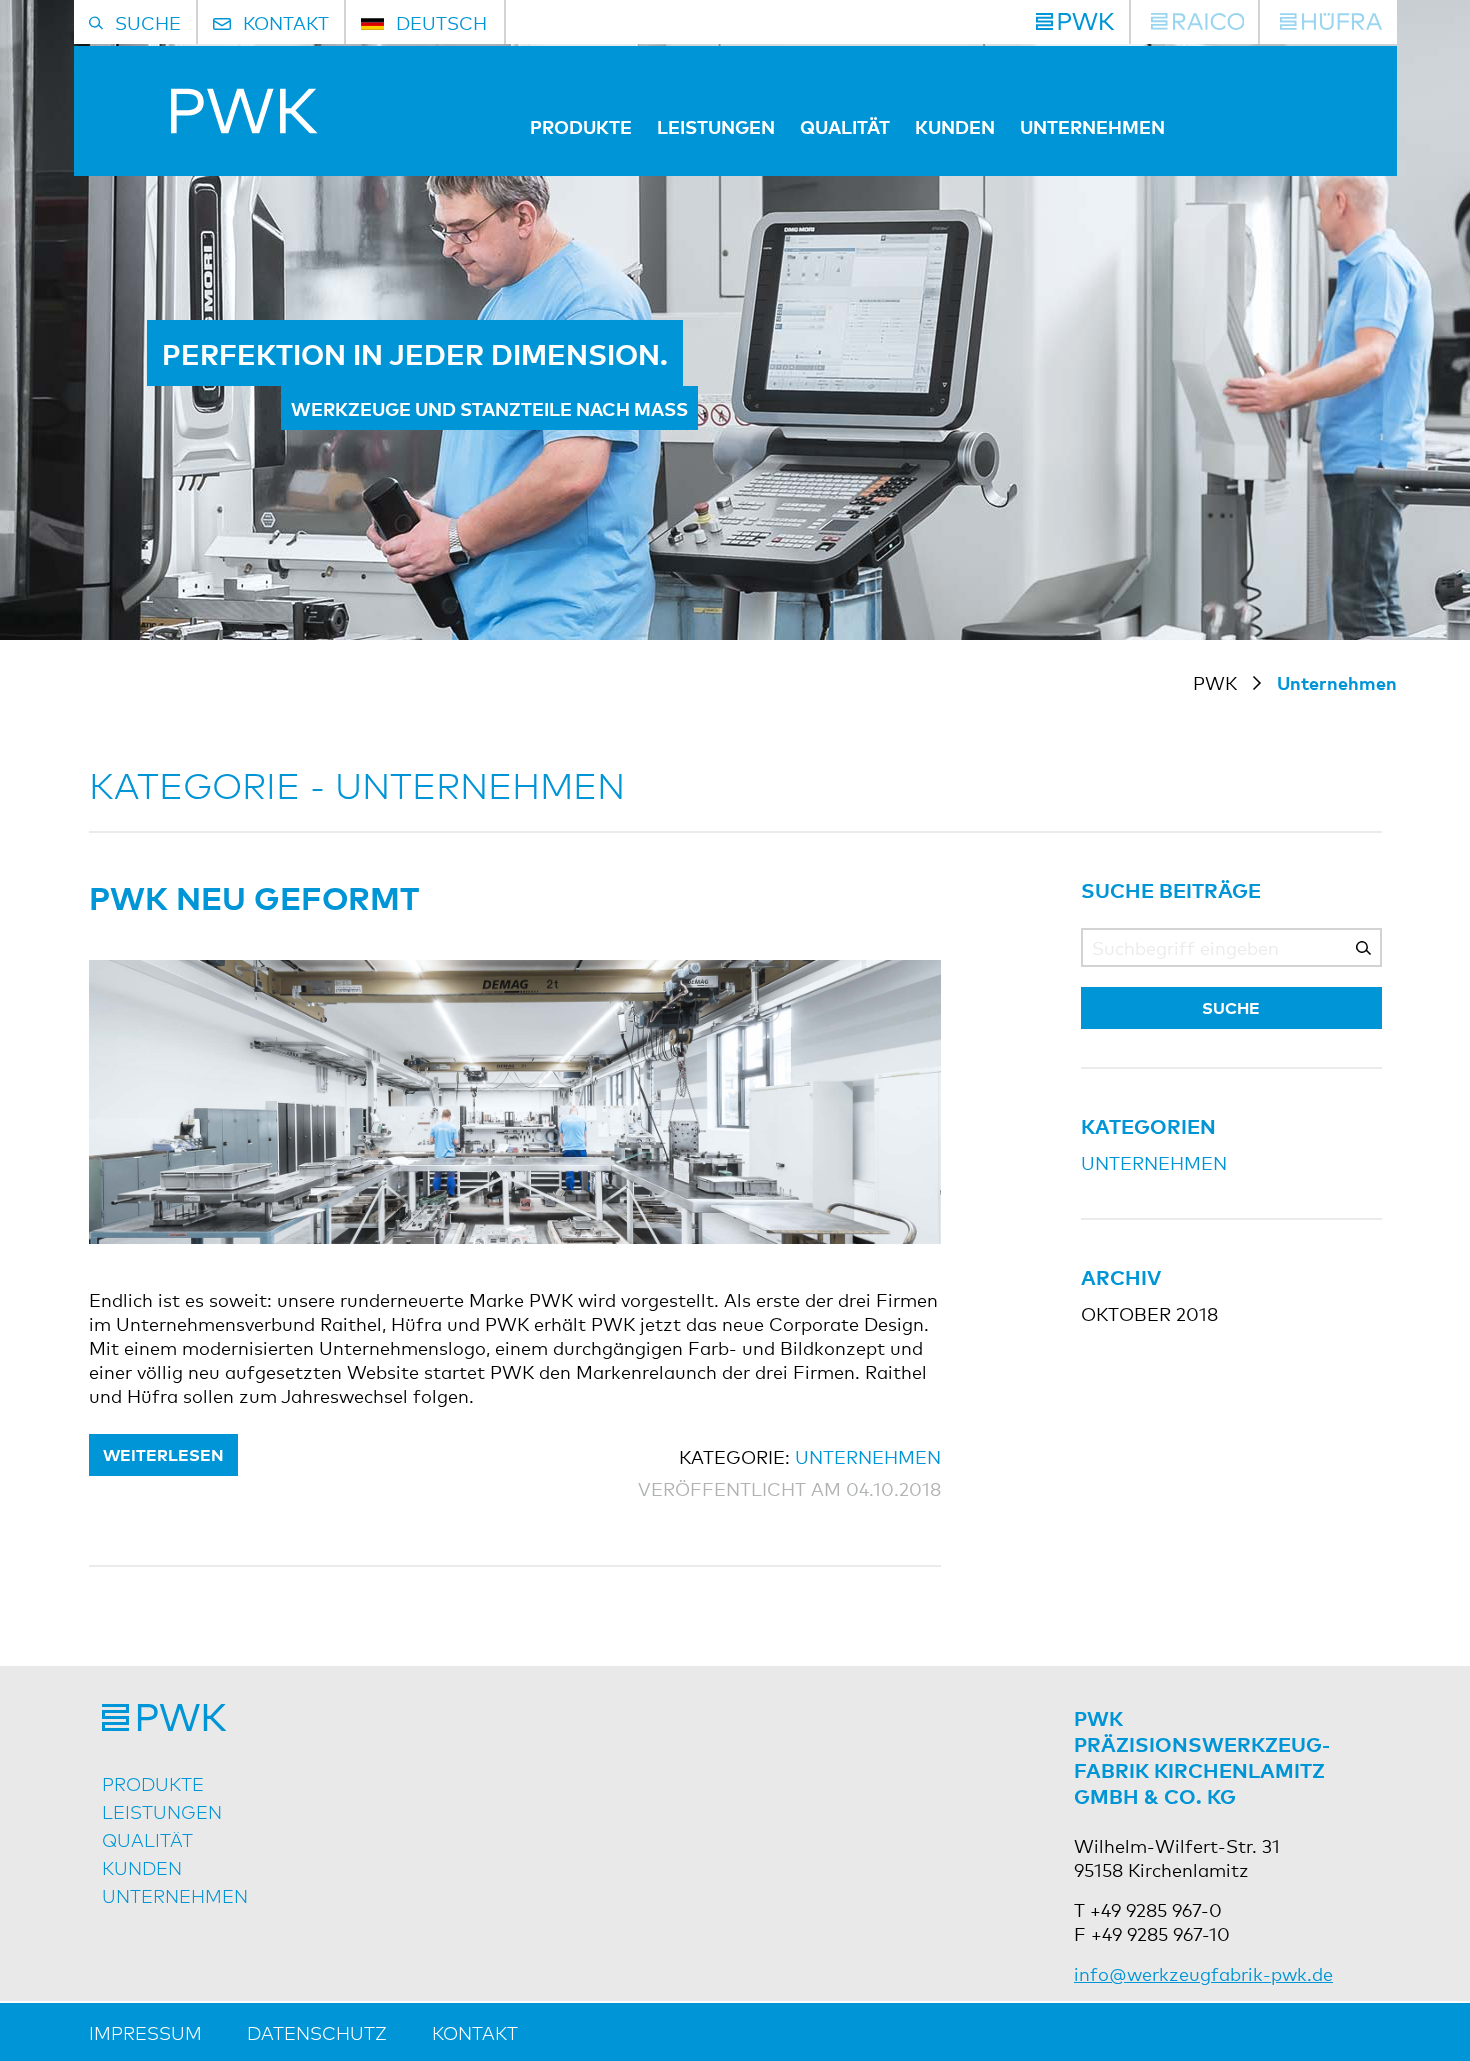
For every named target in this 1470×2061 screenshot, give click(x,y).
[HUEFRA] (1331, 22)
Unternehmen (1092, 126)
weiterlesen (163, 1454)
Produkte (581, 126)
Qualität (845, 126)
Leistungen (716, 126)
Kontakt (475, 2032)
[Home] (203, 126)
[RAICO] (1198, 22)
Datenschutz (317, 2032)
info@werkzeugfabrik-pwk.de (1203, 1973)
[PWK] (1075, 22)
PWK (1215, 682)
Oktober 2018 (1149, 1313)
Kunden (955, 126)
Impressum (145, 2032)
